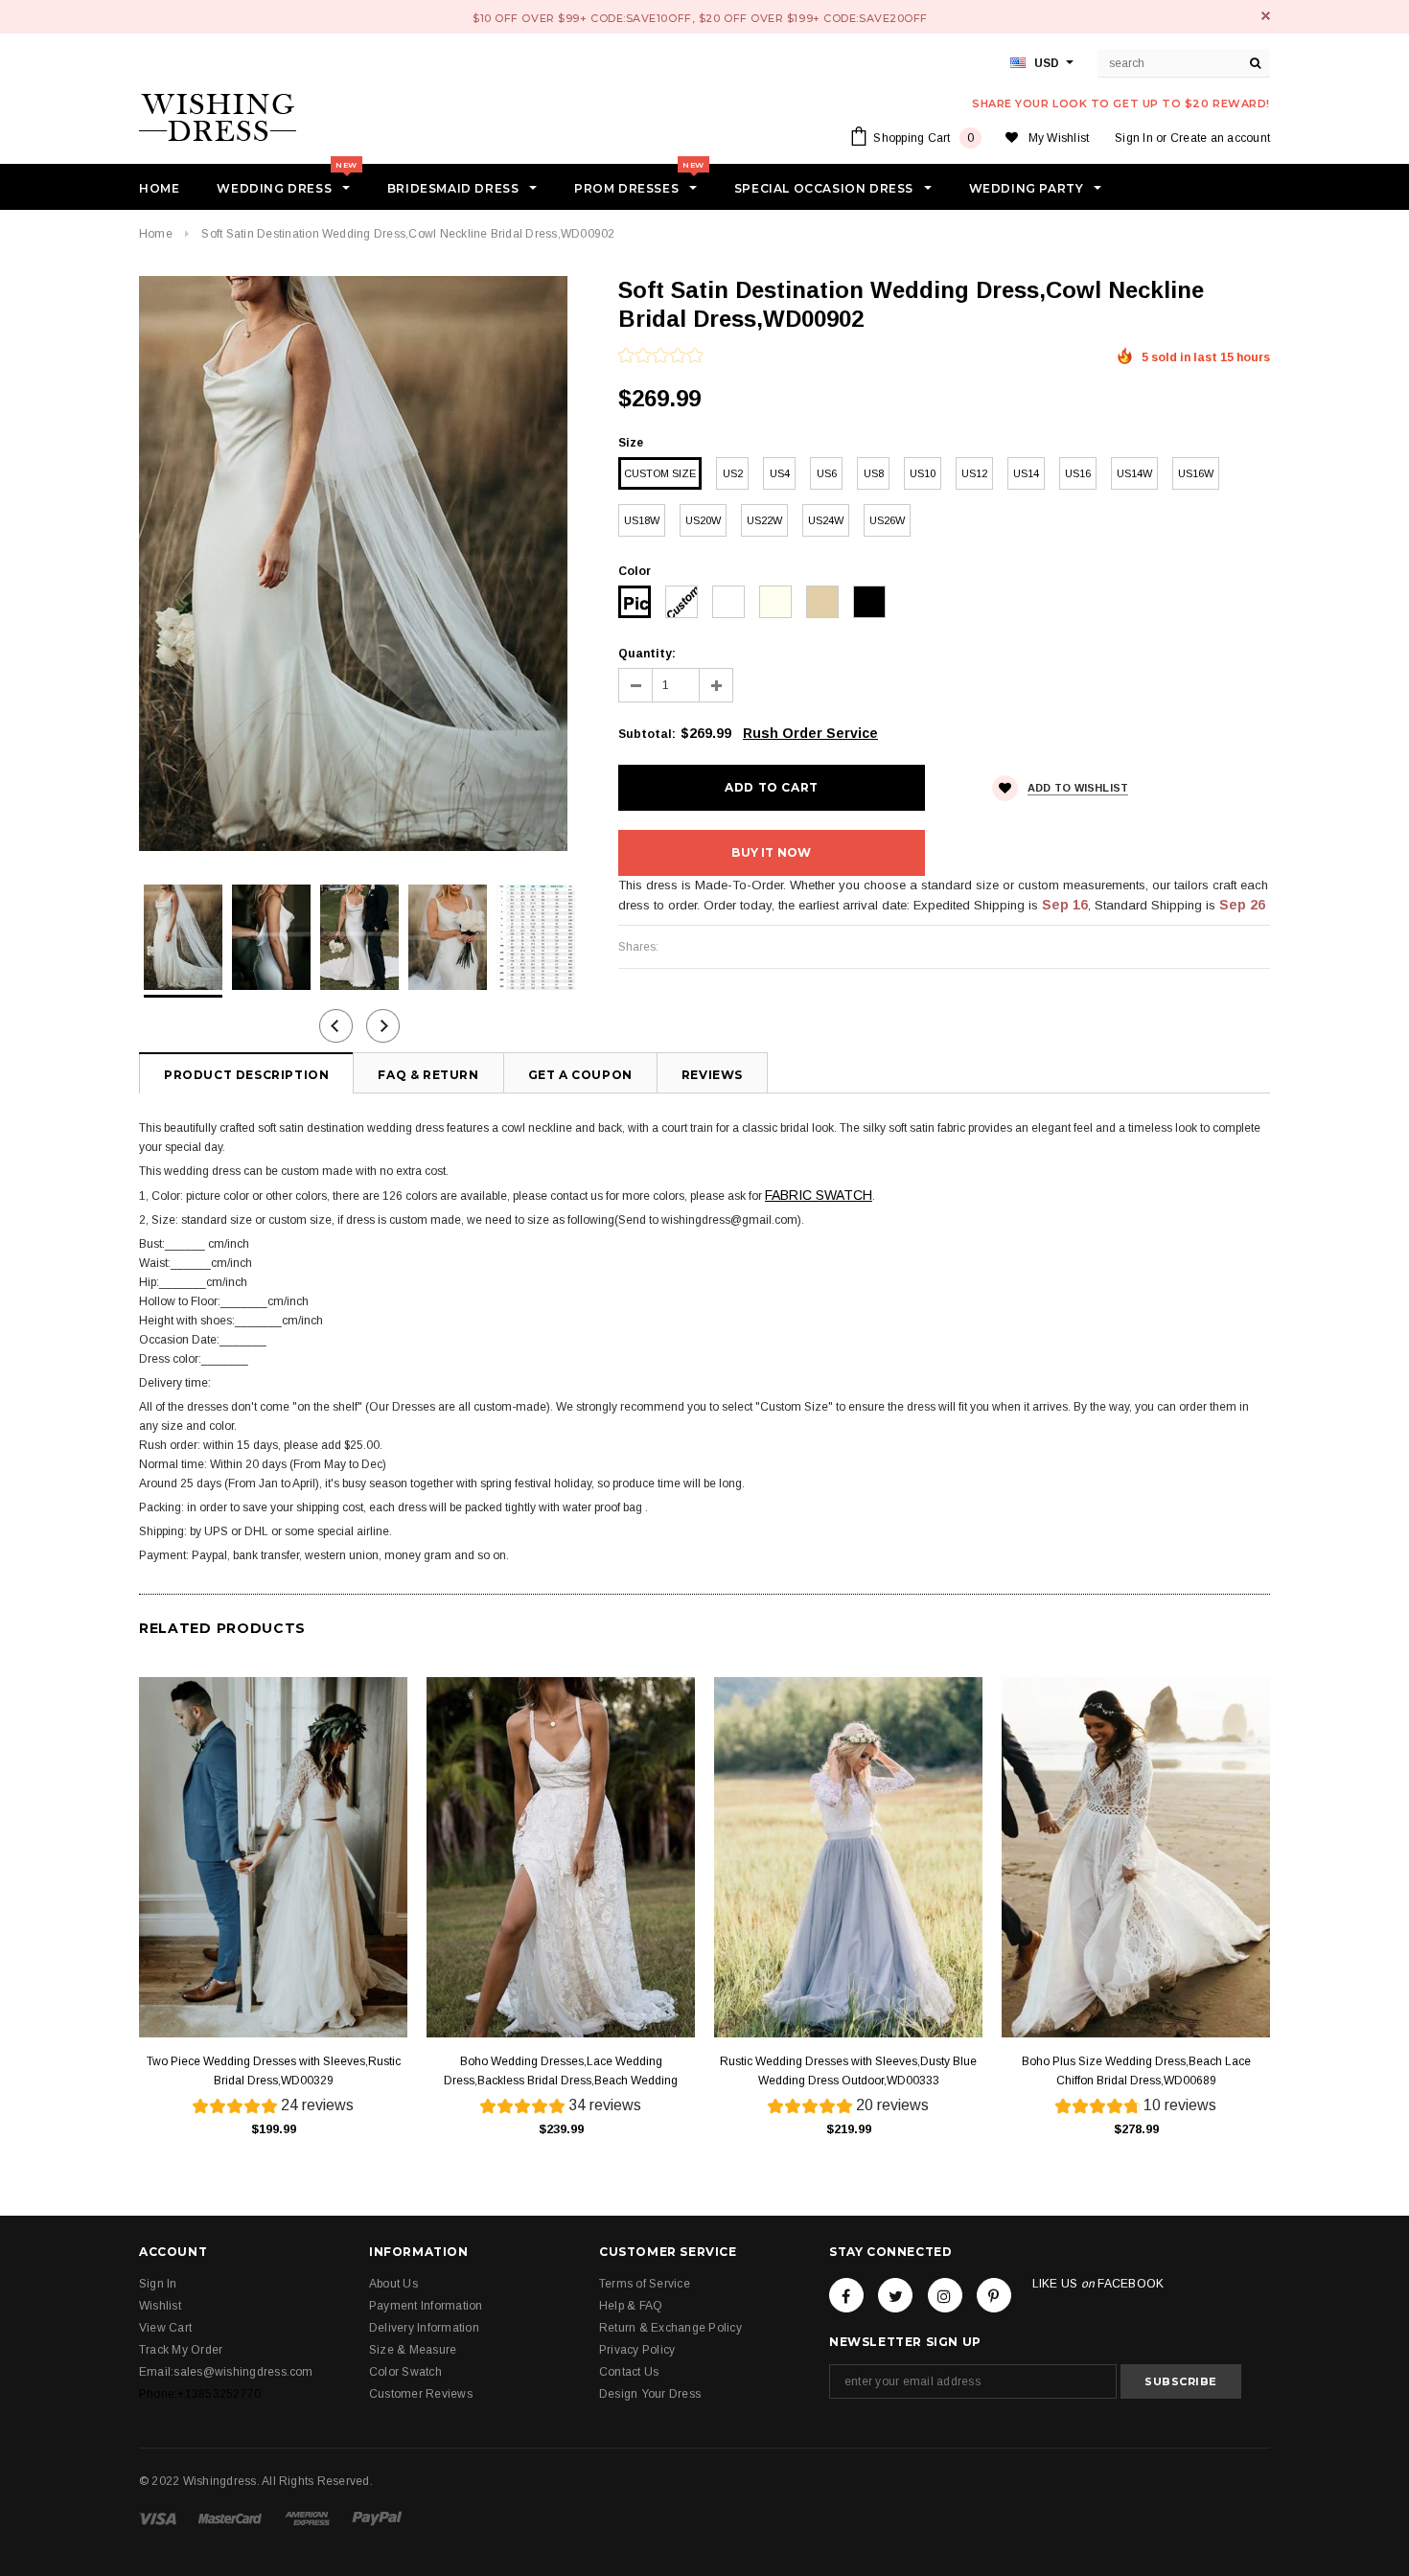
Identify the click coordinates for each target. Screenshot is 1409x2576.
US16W (1196, 473)
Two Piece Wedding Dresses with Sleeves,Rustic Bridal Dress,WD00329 (274, 2071)
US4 (780, 473)
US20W (703, 520)
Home (156, 234)
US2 (733, 473)
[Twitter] (895, 2295)
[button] (660, 357)
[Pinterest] (994, 2295)
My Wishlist (1059, 138)
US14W (1134, 473)
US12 (974, 473)
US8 (874, 473)
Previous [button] (336, 1026)
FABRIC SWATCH (819, 1195)
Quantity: (647, 654)
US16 (1078, 473)
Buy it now (771, 852)
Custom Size (660, 473)
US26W (887, 520)
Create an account (1220, 138)
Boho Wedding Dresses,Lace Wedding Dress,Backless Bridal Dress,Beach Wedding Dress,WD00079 (561, 2072)
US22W (764, 520)
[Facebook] (846, 2295)
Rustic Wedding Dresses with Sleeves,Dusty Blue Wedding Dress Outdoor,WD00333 (848, 2071)
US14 (1026, 473)
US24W (826, 520)
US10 (923, 473)
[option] (359, 563)
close (1266, 16)
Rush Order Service (810, 733)
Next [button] (383, 1026)
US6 (827, 473)
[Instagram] (945, 2295)
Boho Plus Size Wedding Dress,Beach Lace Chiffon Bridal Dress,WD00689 (1136, 2071)
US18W (642, 520)
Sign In (1134, 138)
